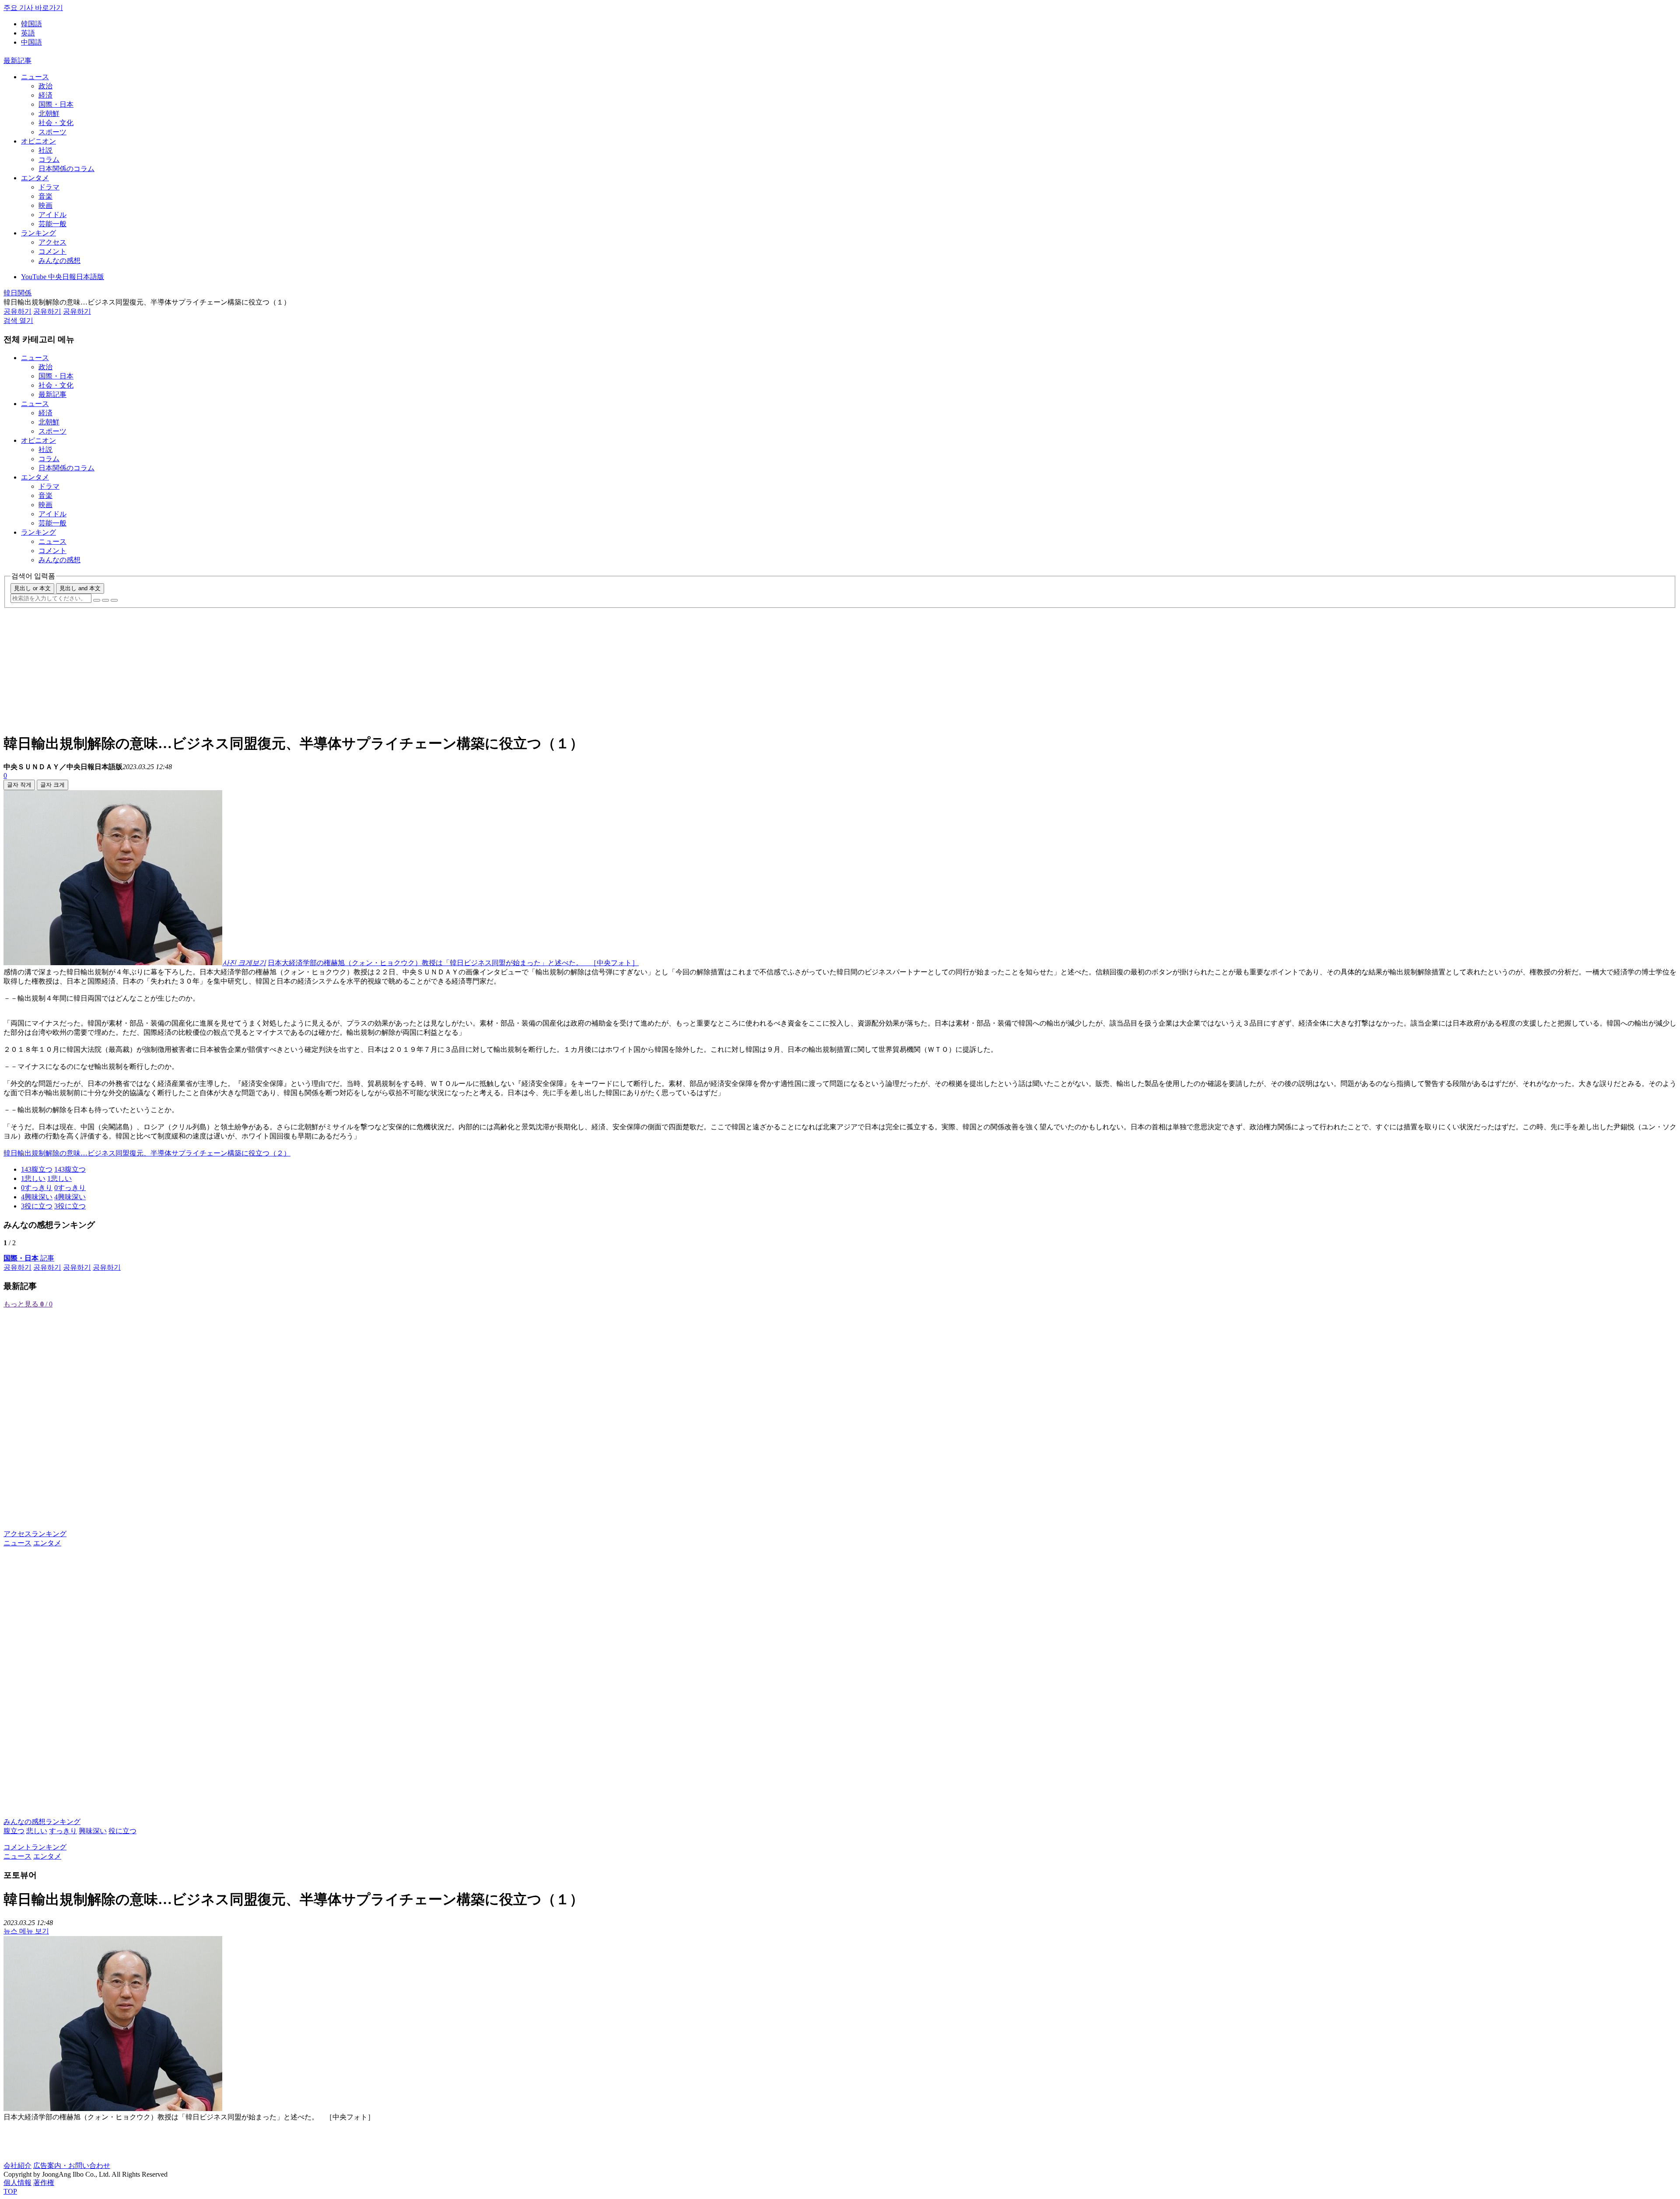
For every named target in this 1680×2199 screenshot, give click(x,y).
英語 (28, 33)
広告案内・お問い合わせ (72, 2166)
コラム (49, 159)
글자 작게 (19, 785)
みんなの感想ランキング (42, 1822)
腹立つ (14, 1831)
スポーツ (52, 132)
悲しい (37, 1831)
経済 (45, 95)
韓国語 (31, 24)
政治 (45, 86)
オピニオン (38, 141)
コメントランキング (35, 1847)
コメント (52, 251)
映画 (45, 205)
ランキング (38, 233)
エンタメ (35, 178)
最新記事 (17, 61)
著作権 (44, 2183)
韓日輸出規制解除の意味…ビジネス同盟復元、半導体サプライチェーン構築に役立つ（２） (147, 1153)
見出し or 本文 (32, 588)
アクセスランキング (35, 1534)
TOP (10, 2191)
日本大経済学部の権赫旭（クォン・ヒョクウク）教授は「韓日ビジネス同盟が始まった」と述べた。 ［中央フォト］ (453, 963)
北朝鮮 (49, 114)
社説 (45, 150)
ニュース (35, 77)
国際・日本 (56, 104)
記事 (29, 1258)
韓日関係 (17, 293)
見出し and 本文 (80, 588)
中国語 (31, 42)
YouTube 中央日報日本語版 (63, 277)
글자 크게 (52, 785)
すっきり (63, 1831)
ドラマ (49, 187)
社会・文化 (56, 123)
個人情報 (17, 2183)
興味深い (93, 1831)
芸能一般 (52, 224)
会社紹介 (17, 2166)
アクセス (52, 242)
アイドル (52, 215)
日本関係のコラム (66, 169)
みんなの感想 (59, 261)
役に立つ (122, 1831)
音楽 (45, 196)
